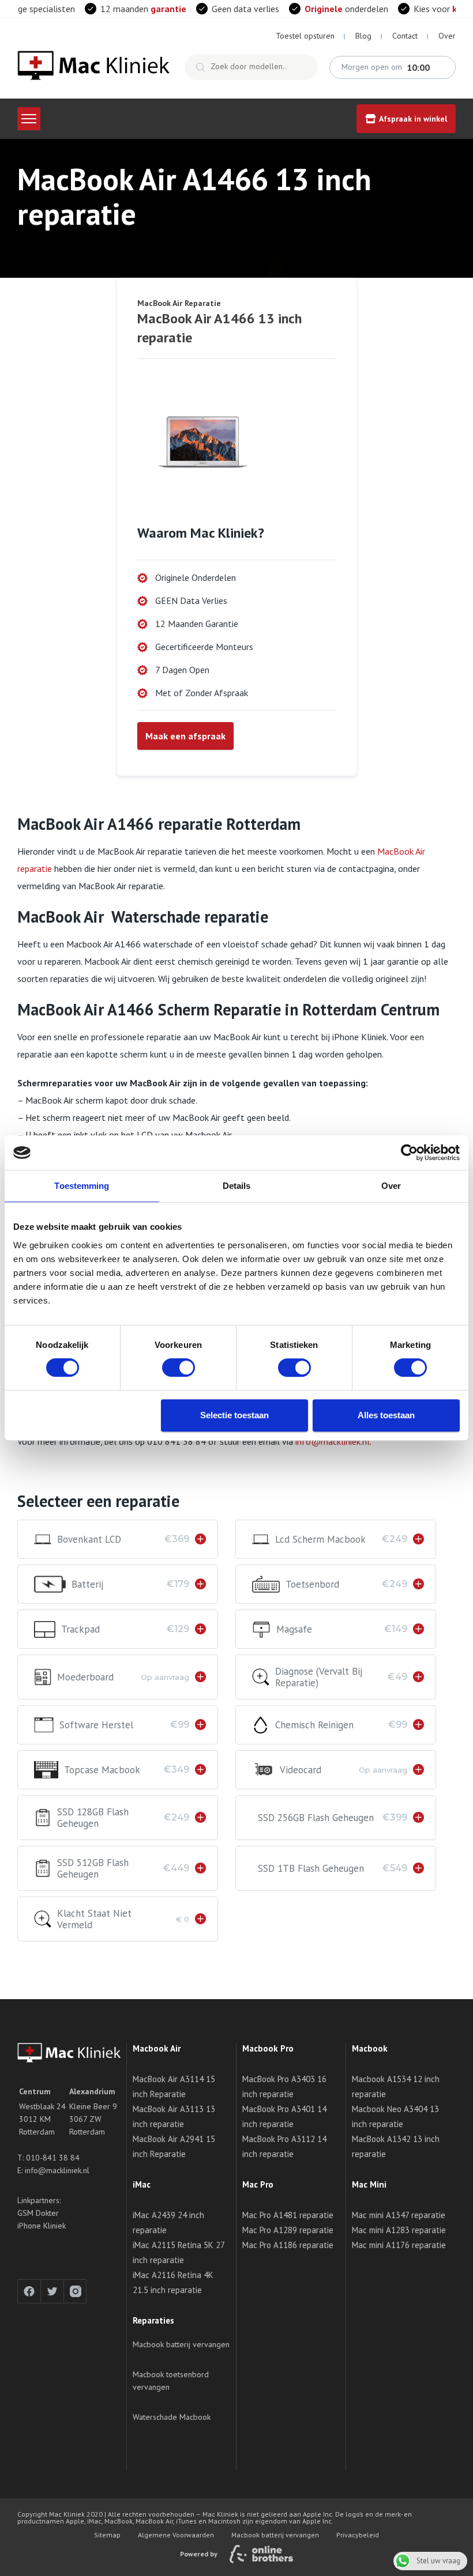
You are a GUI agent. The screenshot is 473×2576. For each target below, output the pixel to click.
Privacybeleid (358, 2535)
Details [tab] (237, 1186)
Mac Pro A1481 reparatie (288, 2215)
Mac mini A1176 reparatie (399, 2245)
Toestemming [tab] (82, 1186)
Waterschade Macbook (172, 2417)
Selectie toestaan (234, 1415)
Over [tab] (391, 1186)
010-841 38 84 (53, 2158)
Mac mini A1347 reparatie (399, 2215)
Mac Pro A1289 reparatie (288, 2230)
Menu (29, 119)
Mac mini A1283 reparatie (399, 2230)
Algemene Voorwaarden (176, 2535)
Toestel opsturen (305, 36)
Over (447, 36)
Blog (363, 36)
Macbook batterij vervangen (181, 2344)
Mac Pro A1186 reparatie (288, 2245)
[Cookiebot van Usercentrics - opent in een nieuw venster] (409, 1153)
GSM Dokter (38, 2213)
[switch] (179, 1368)
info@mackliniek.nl (333, 1441)
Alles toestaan (386, 1415)
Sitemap (107, 2535)
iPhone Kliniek (42, 2226)
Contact (405, 36)
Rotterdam (37, 2132)
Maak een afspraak (185, 736)
